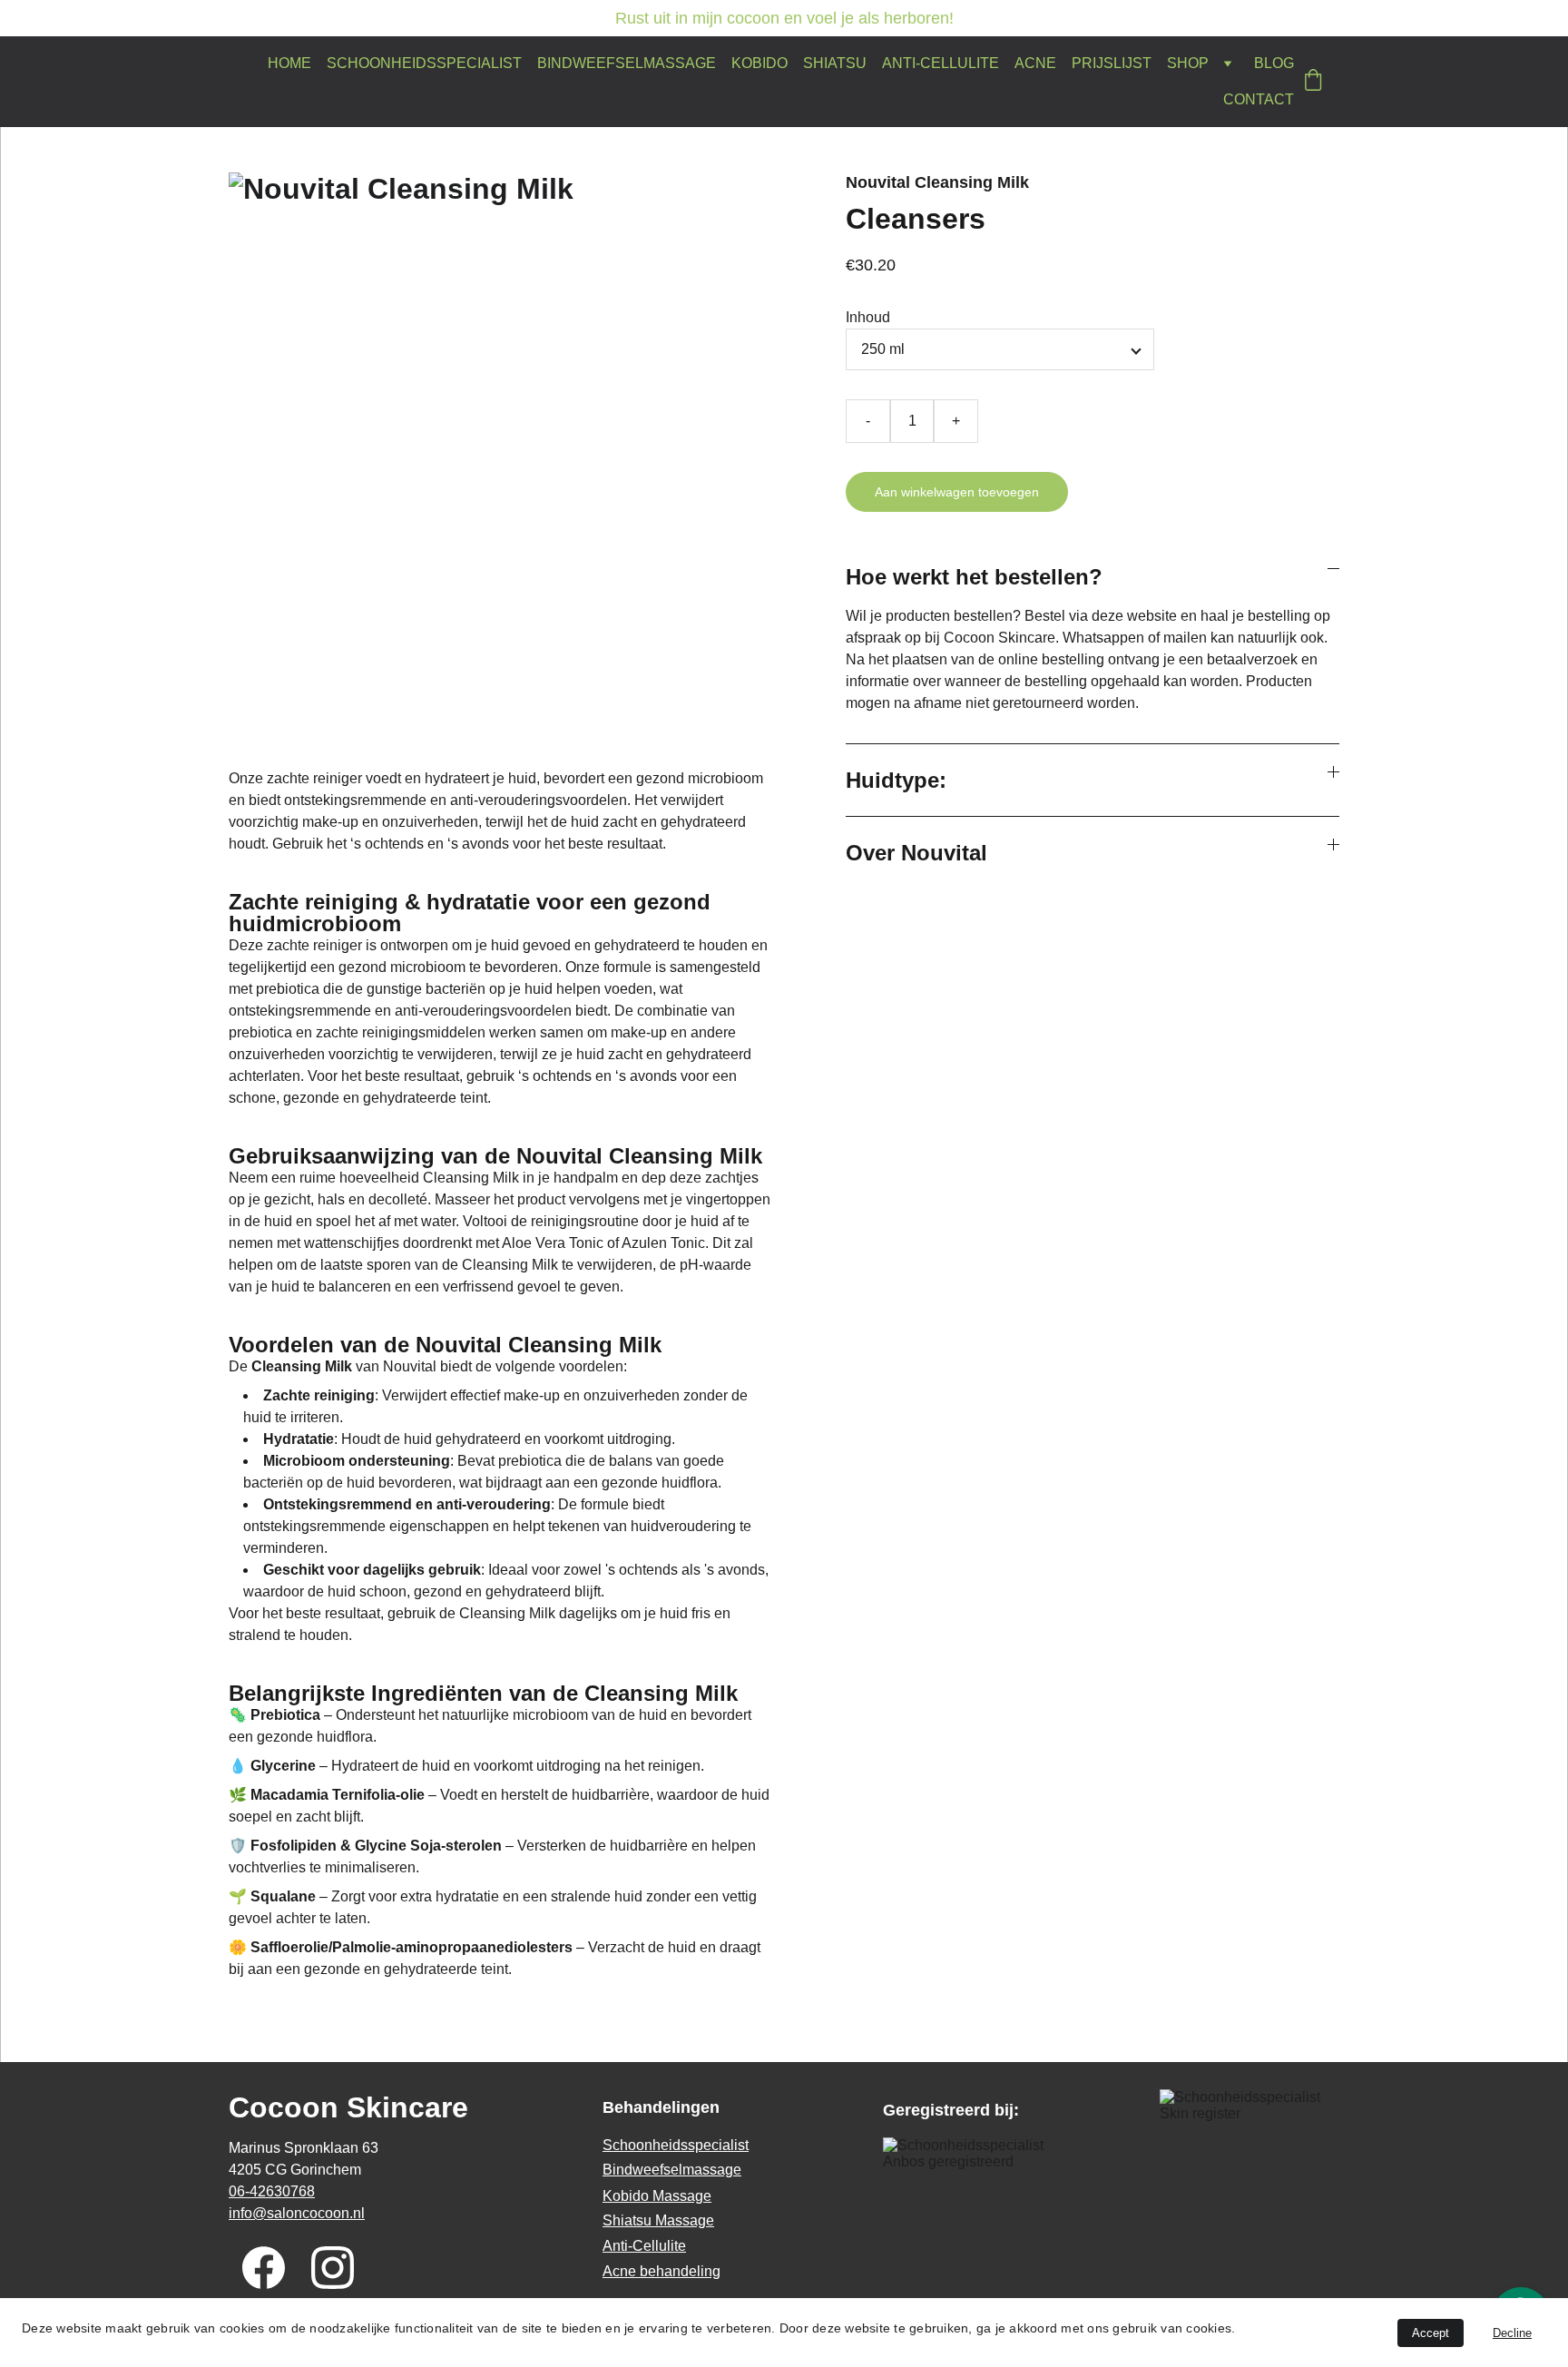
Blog (1274, 63)
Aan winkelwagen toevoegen (957, 492)
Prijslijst (1112, 63)
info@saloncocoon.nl (297, 2213)
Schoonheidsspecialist (424, 63)
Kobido (759, 63)
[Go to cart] (1313, 82)
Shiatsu (835, 63)
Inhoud (868, 317)
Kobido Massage (657, 2196)
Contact (1259, 99)
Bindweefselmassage (627, 63)
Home (289, 63)
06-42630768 (272, 2191)
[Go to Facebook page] (264, 2268)
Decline (1512, 2333)
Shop (1188, 63)
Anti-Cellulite (941, 63)
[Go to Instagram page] (333, 2268)
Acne (1035, 63)
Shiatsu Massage (658, 2220)
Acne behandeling (661, 2271)
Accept (1431, 2333)
